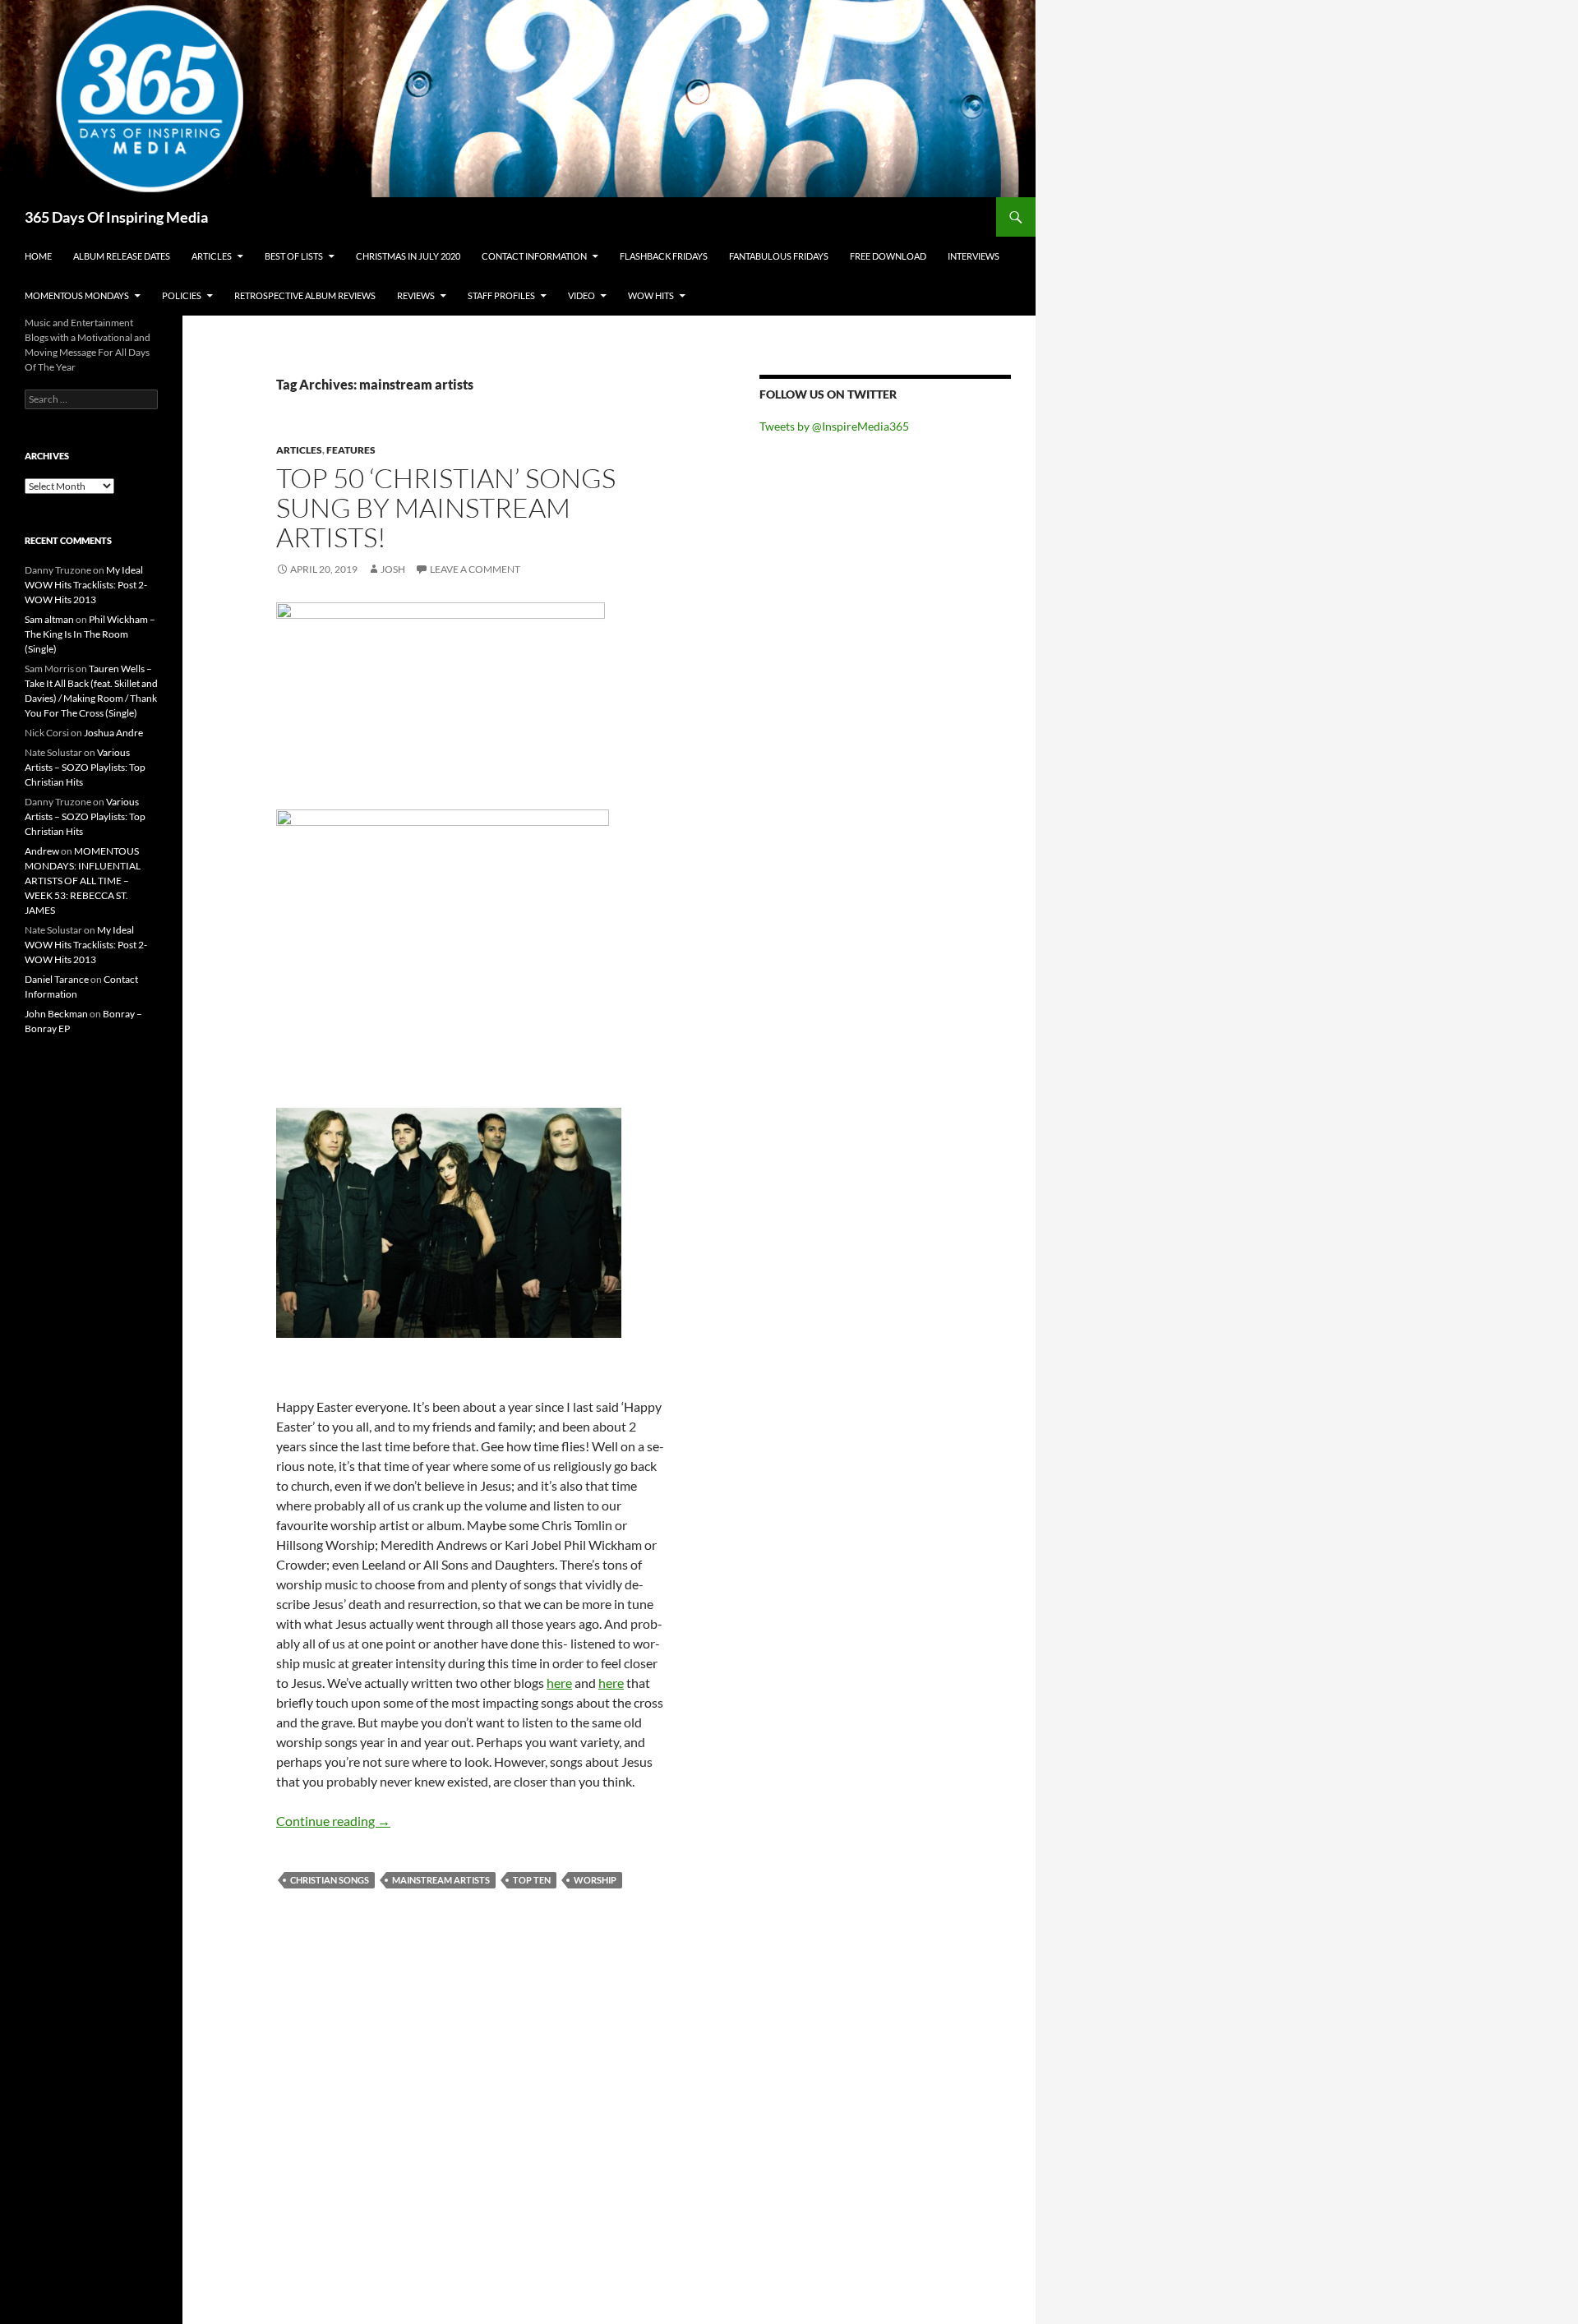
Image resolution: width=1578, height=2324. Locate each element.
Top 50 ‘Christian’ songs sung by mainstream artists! (446, 507)
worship (595, 1880)
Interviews (974, 256)
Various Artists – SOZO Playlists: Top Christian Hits (85, 767)
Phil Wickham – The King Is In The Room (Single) (90, 634)
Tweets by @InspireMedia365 (834, 426)
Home (38, 256)
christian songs (330, 1880)
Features (351, 450)
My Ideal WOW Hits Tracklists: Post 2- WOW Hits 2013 (86, 585)
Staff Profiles (501, 295)
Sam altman (49, 619)
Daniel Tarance (57, 979)
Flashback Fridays (664, 256)
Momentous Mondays (77, 295)
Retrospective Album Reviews (305, 295)
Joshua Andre (113, 733)
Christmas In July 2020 (408, 256)
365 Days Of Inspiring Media (116, 217)
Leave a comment (475, 569)
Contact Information (534, 256)
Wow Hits (651, 295)
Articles (212, 256)
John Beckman (56, 1014)
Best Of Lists (294, 256)
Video (581, 295)
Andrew (42, 851)
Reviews (416, 295)
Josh (393, 569)
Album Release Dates (122, 256)
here (559, 1683)
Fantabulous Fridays (779, 256)
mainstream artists (441, 1880)
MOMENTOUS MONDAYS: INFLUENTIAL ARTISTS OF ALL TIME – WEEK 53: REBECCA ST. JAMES (83, 881)
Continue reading (333, 1821)
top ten (532, 1880)
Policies (182, 295)
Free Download (888, 256)
